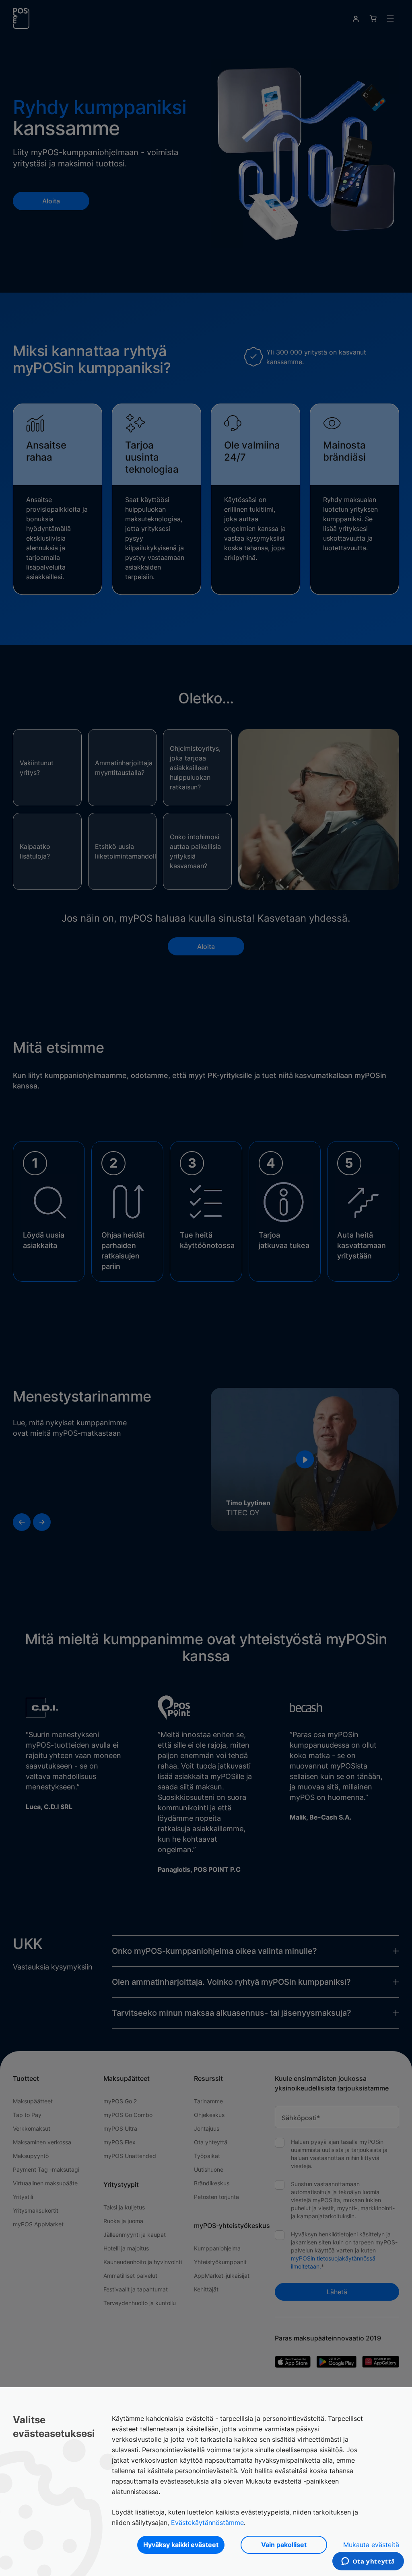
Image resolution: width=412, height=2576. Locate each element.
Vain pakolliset (284, 2545)
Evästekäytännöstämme (207, 2523)
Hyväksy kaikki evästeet (181, 2545)
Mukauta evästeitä (371, 2545)
